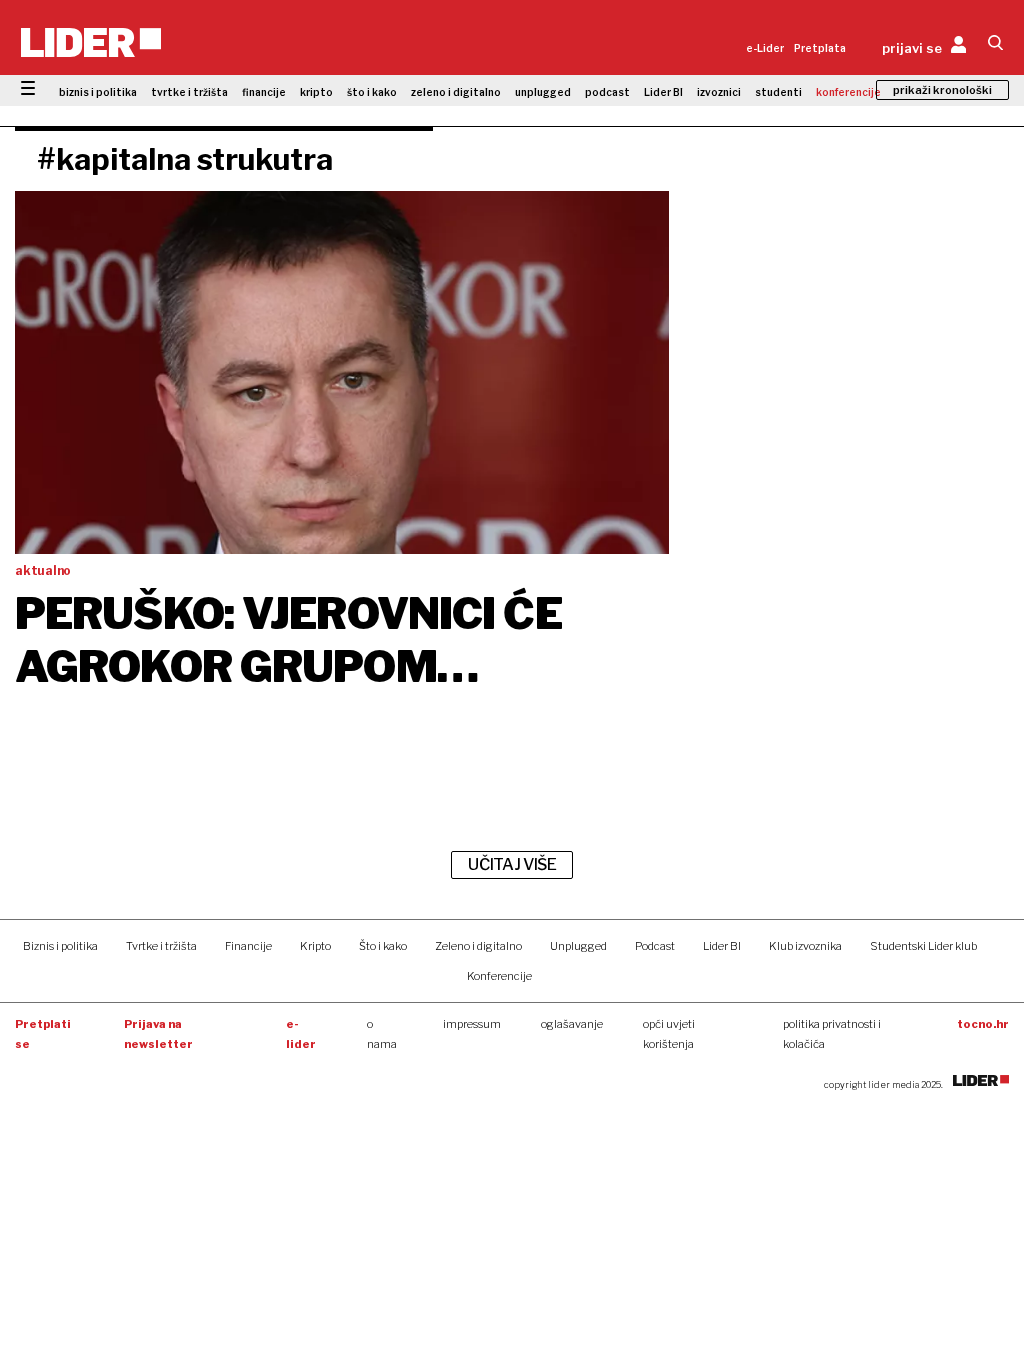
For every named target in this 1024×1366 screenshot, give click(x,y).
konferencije (848, 92)
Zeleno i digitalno (478, 946)
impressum (472, 1024)
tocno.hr (983, 1024)
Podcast (655, 946)
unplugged (543, 92)
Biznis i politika (60, 946)
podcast (607, 92)
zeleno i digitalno (456, 92)
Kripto (315, 946)
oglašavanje (572, 1024)
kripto (316, 92)
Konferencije (499, 976)
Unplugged (578, 946)
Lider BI (663, 92)
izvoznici (719, 92)
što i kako (372, 92)
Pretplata (820, 48)
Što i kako (383, 946)
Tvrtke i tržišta (161, 946)
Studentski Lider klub (923, 946)
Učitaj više (512, 864)
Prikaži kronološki (942, 90)
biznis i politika (98, 92)
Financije (248, 946)
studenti (778, 92)
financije (264, 92)
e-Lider (765, 48)
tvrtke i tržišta (189, 92)
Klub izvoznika (805, 946)
